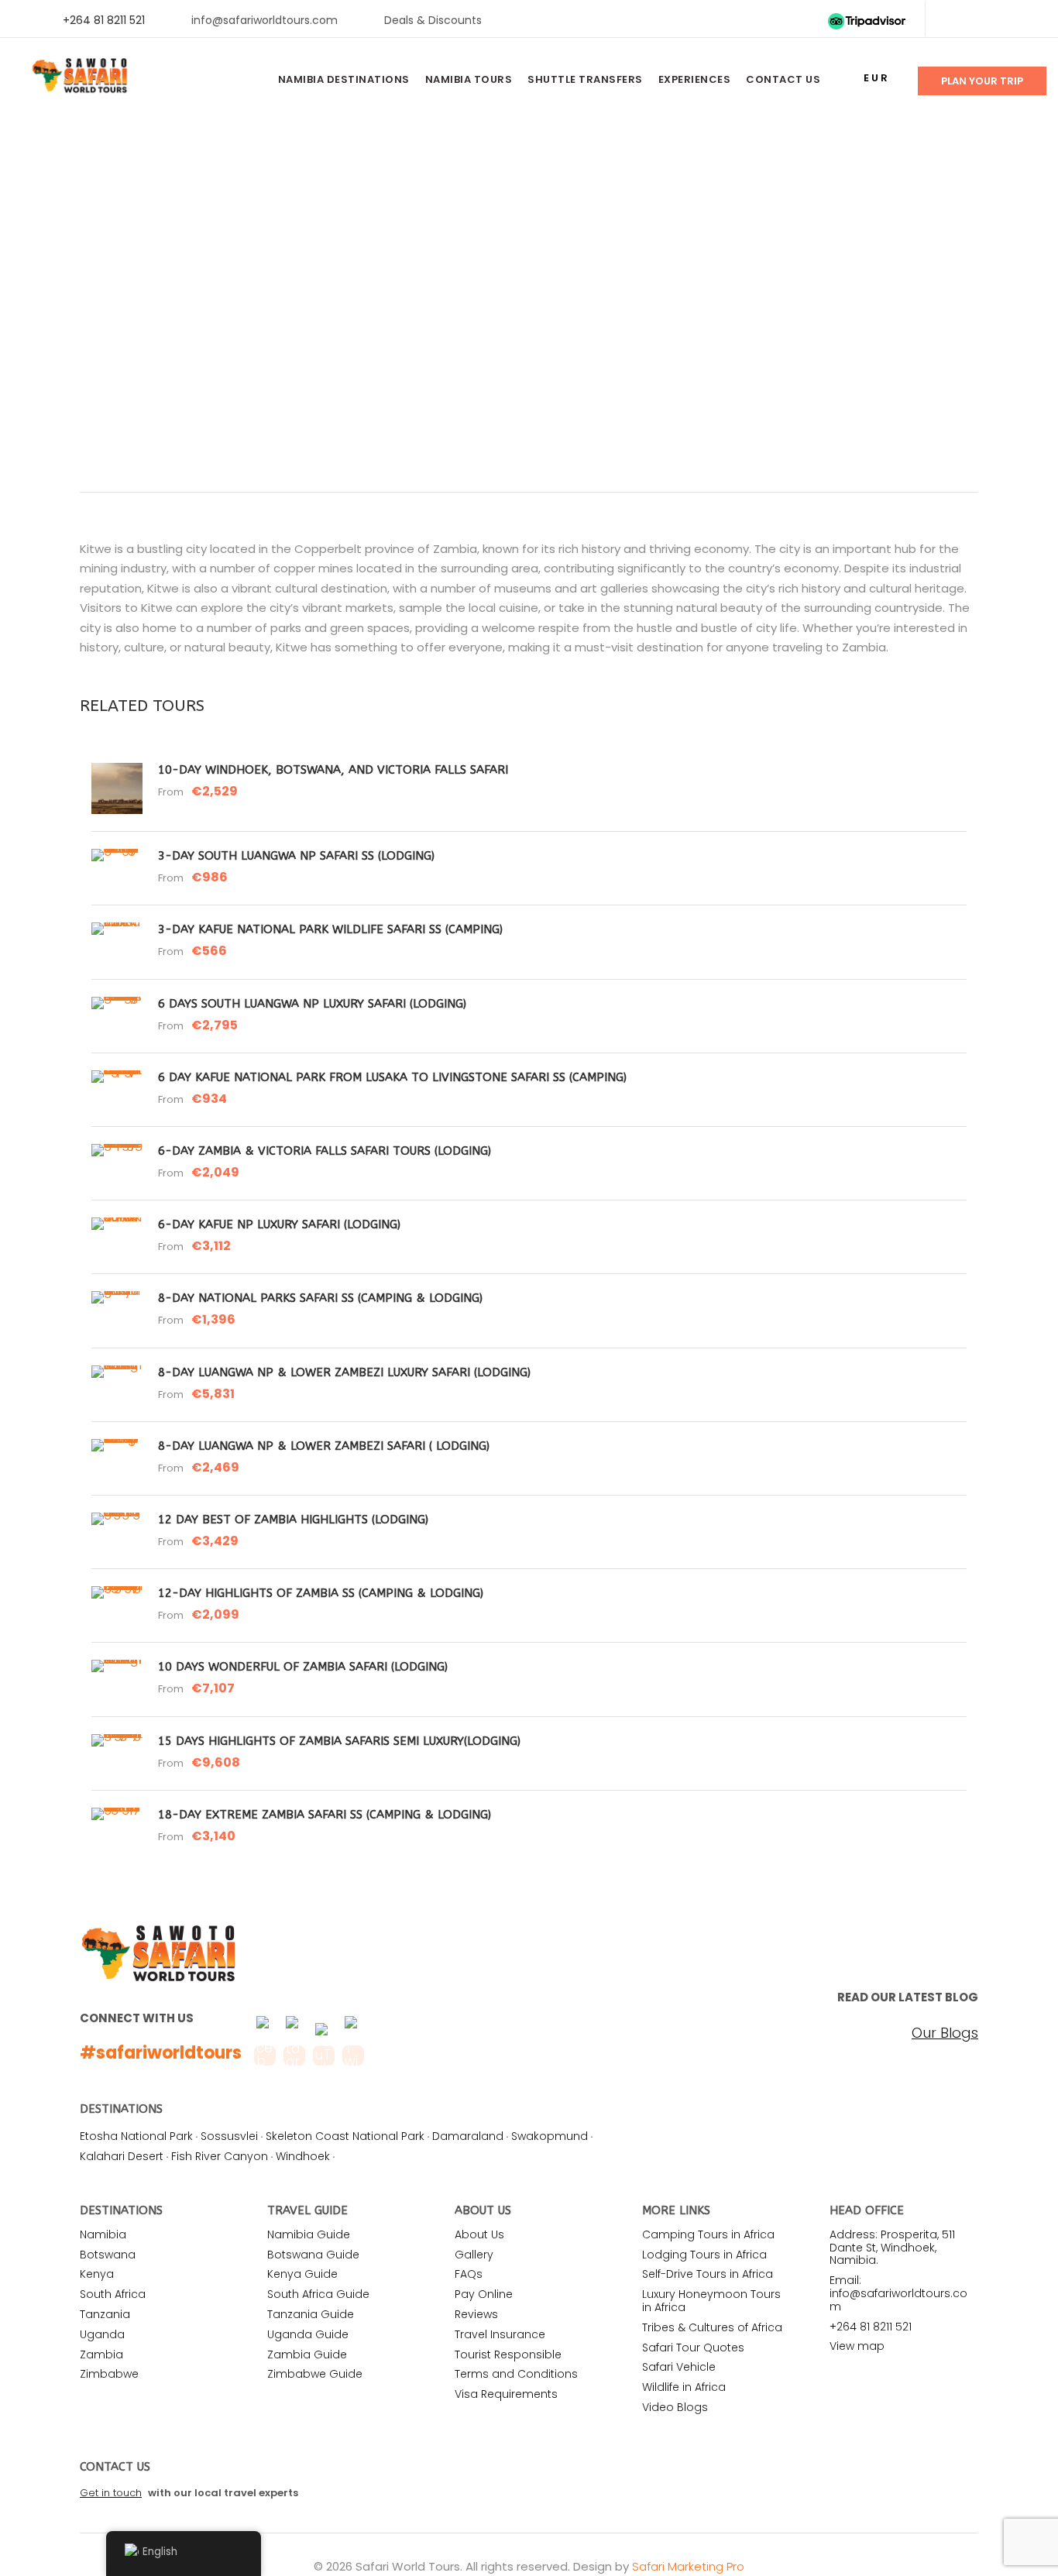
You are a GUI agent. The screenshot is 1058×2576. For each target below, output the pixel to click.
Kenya (97, 2274)
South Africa (113, 2294)
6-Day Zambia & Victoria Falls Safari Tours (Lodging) (325, 1151)
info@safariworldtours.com (264, 20)
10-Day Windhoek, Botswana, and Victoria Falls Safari (333, 770)
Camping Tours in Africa (708, 2234)
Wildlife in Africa (684, 2387)
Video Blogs (675, 2407)
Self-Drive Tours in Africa (708, 2274)
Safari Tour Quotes (693, 2348)
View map (857, 2346)
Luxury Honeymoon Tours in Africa (711, 2301)
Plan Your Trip (982, 81)
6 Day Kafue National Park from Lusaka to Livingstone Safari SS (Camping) (392, 1077)
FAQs (469, 2274)
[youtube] (1002, 20)
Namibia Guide (309, 2234)
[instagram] (1027, 20)
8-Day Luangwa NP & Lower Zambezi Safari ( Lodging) (324, 1446)
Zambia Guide (307, 2354)
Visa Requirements (506, 2394)
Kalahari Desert (122, 2156)
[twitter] (977, 20)
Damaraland (468, 2136)
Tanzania (105, 2314)
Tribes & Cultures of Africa (712, 2327)
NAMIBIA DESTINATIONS (344, 79)
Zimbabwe (109, 2374)
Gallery (474, 2255)
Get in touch (111, 2493)
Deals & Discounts (433, 20)
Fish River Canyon (220, 2156)
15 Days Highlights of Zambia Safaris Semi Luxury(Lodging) (339, 1741)
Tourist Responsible (508, 2354)
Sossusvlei (229, 2136)
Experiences (695, 79)
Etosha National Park (136, 2136)
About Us (479, 2234)
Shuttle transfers (585, 79)
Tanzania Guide (311, 2314)
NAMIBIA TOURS (469, 79)
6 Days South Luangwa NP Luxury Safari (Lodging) (312, 1004)
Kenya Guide (302, 2274)
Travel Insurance (500, 2334)
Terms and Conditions (516, 2374)
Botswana (108, 2255)
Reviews (476, 2314)
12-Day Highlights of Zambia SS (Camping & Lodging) (321, 1593)
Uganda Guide (308, 2334)
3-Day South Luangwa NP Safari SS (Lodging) (296, 856)
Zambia (101, 2354)
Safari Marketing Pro (688, 2566)
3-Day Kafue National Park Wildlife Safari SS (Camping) (330, 929)
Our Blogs (945, 2033)
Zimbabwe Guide (315, 2374)
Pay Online (484, 2294)
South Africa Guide (318, 2294)
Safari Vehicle (679, 2367)
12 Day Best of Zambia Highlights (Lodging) (293, 1520)
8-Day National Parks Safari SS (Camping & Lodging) (320, 1298)
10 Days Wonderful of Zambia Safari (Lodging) (303, 1667)
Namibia (103, 2234)
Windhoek (303, 2156)
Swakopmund (550, 2136)
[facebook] (952, 20)
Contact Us (783, 79)
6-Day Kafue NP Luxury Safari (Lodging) (279, 1224)
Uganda (102, 2334)
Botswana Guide (313, 2255)
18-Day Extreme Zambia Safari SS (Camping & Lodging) (325, 1815)
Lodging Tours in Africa (704, 2255)
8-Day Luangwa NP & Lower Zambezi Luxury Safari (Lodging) (344, 1372)
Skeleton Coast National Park (345, 2136)
